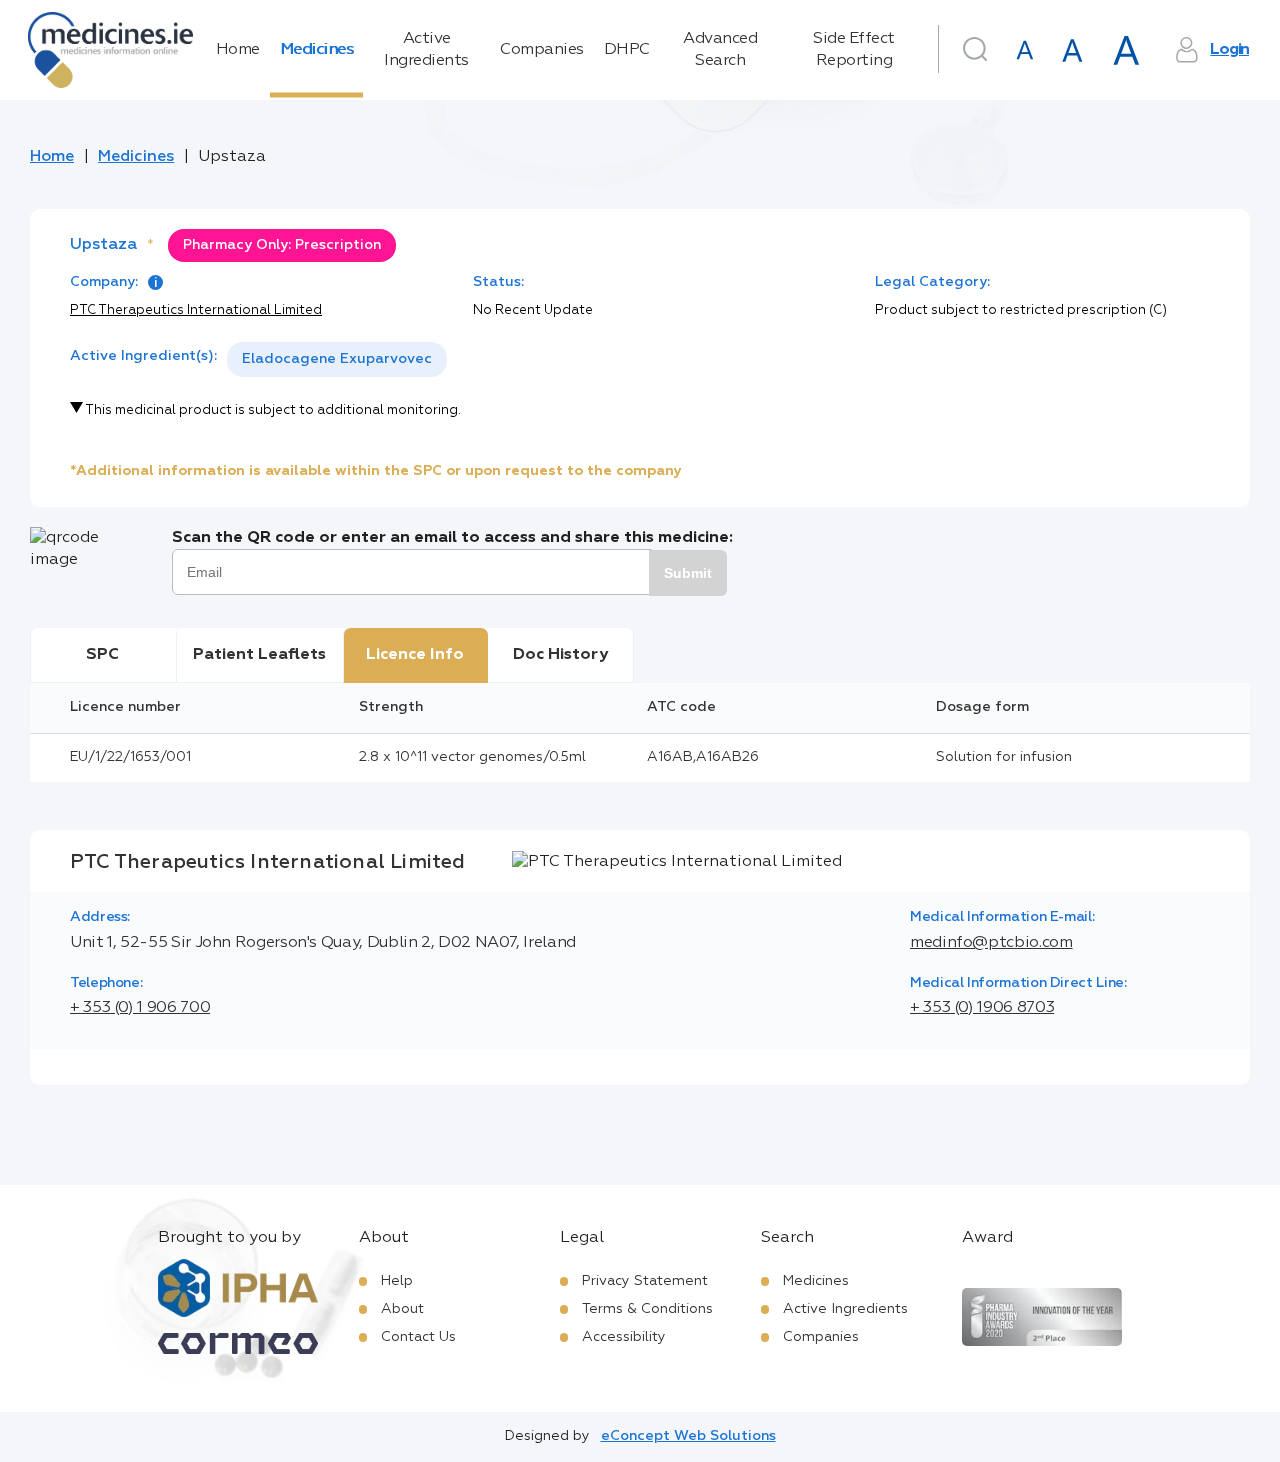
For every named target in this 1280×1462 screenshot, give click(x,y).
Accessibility (624, 1337)
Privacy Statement (645, 1281)
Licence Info (415, 655)
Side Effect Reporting (854, 50)
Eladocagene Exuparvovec (337, 359)
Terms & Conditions (647, 1309)
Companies (542, 50)
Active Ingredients (426, 50)
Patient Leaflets (259, 655)
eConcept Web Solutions (688, 1436)
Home (238, 50)
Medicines (317, 50)
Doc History (560, 655)
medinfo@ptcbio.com (991, 943)
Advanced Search (720, 50)
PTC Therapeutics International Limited (196, 310)
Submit (688, 573)
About (402, 1309)
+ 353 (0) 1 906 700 (140, 1008)
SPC (102, 655)
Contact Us (418, 1337)
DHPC (627, 50)
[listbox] (337, 359)
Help (397, 1281)
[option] (337, 359)
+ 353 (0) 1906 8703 (982, 1008)
